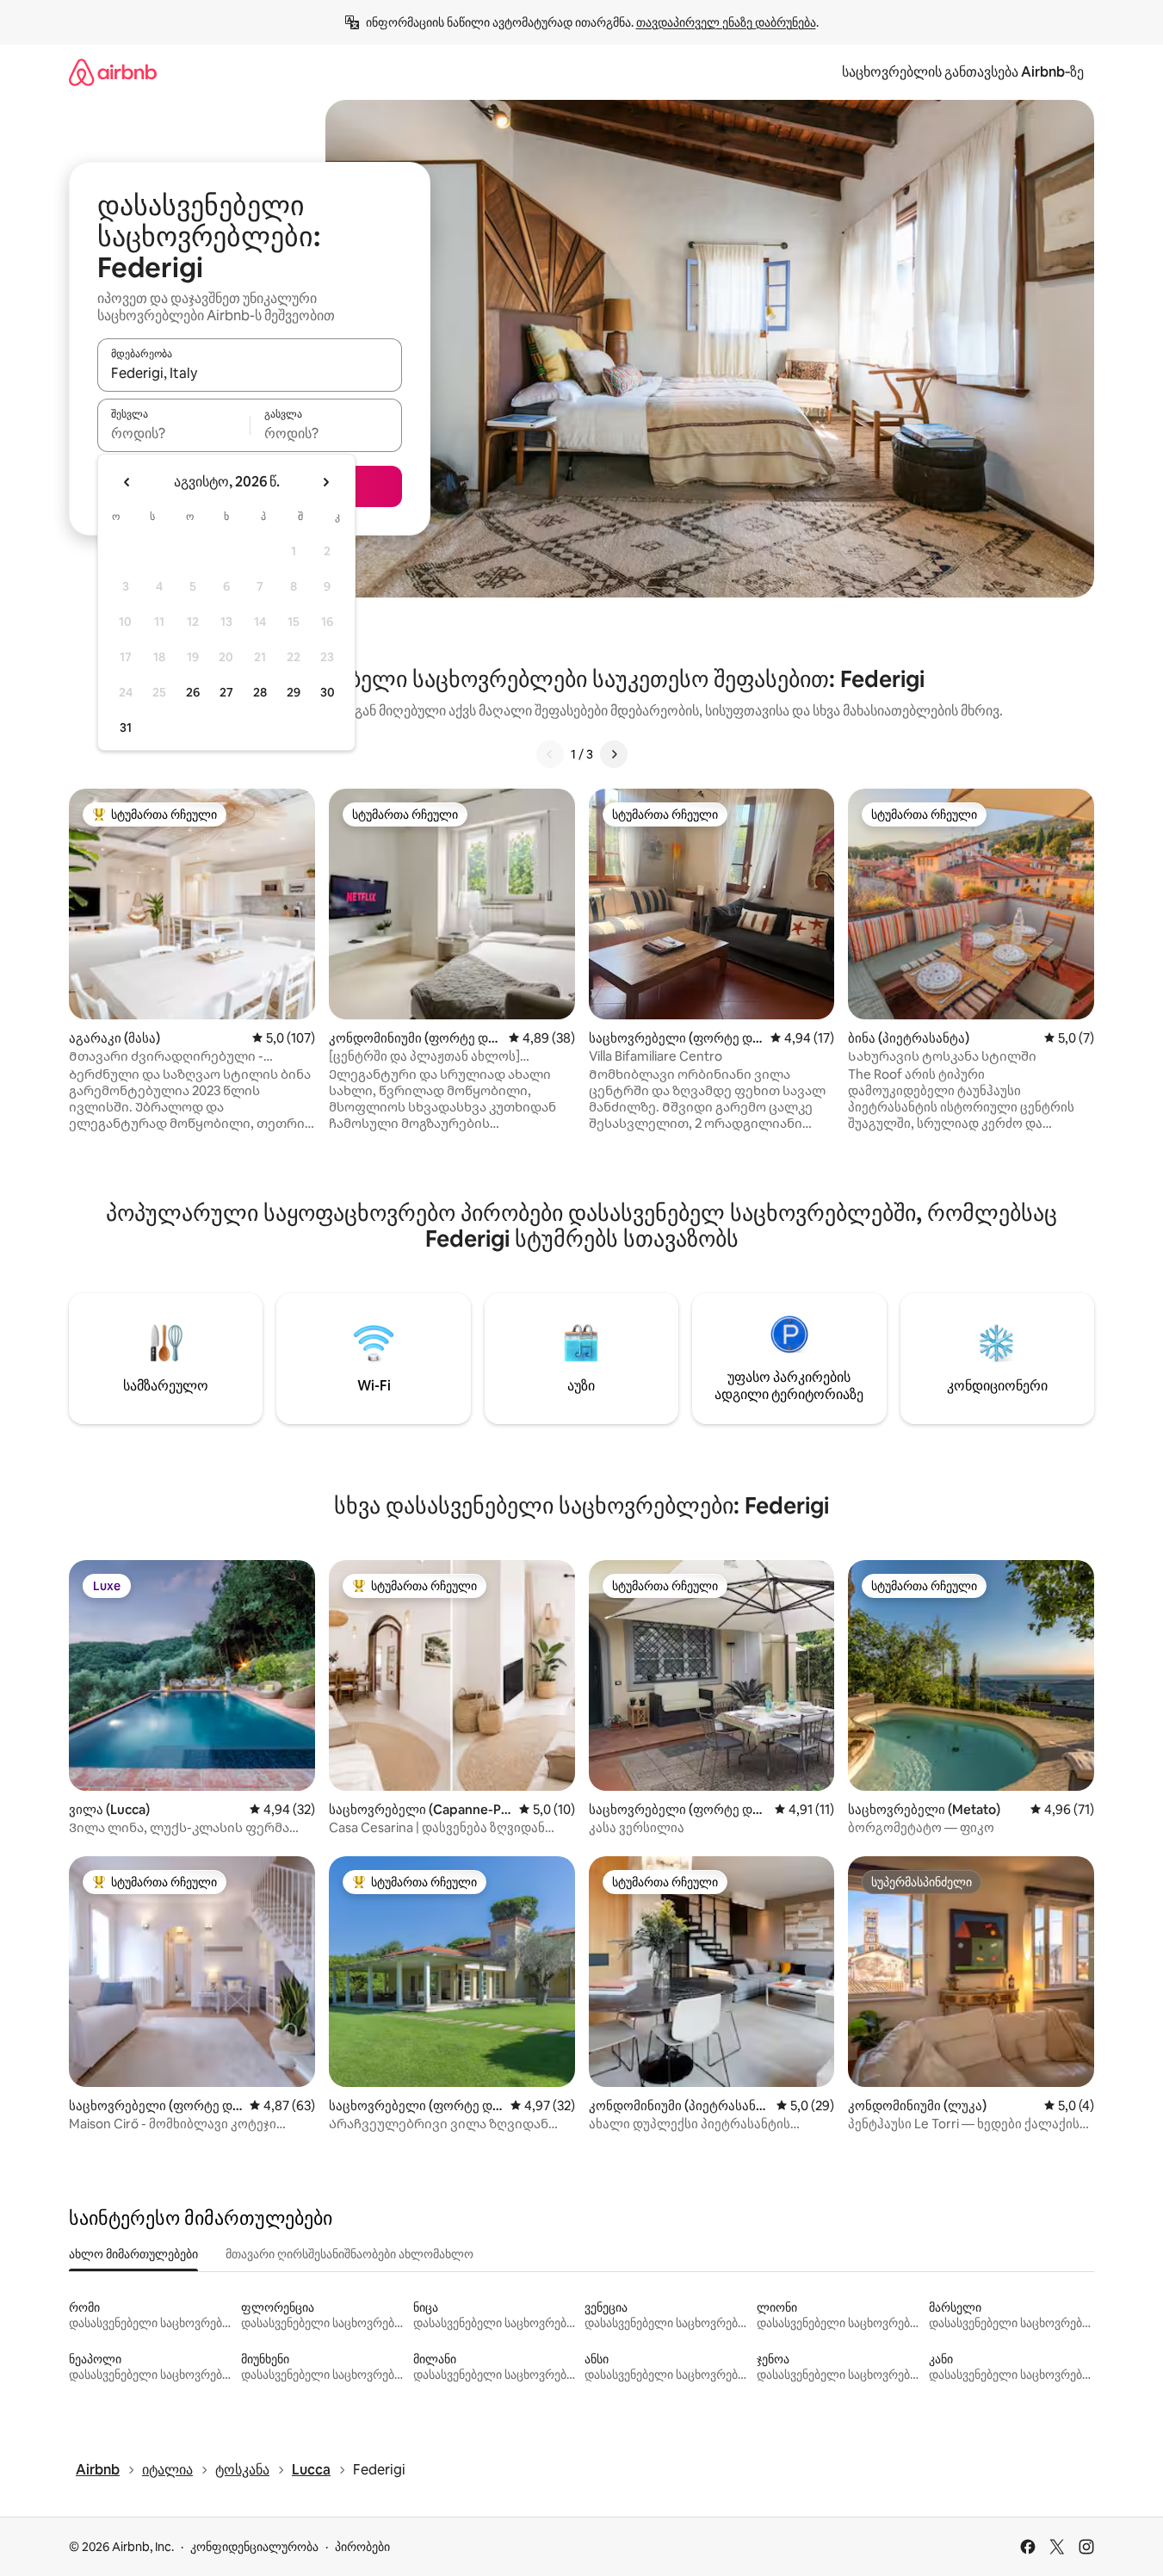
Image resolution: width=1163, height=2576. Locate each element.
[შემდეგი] (614, 754)
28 (260, 692)
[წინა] (550, 754)
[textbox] (173, 433)
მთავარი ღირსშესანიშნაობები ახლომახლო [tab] (350, 2254)
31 (126, 728)
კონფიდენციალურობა (254, 2547)
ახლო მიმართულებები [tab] (133, 2254)
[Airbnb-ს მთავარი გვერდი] (113, 72)
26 (193, 692)
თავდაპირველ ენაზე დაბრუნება (726, 22)
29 (294, 692)
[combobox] (250, 373)
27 (226, 692)
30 (328, 692)
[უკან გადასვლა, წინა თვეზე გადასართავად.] (127, 482)
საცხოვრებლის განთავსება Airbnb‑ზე (963, 72)
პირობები (362, 2547)
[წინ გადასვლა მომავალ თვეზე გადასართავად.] (325, 482)
